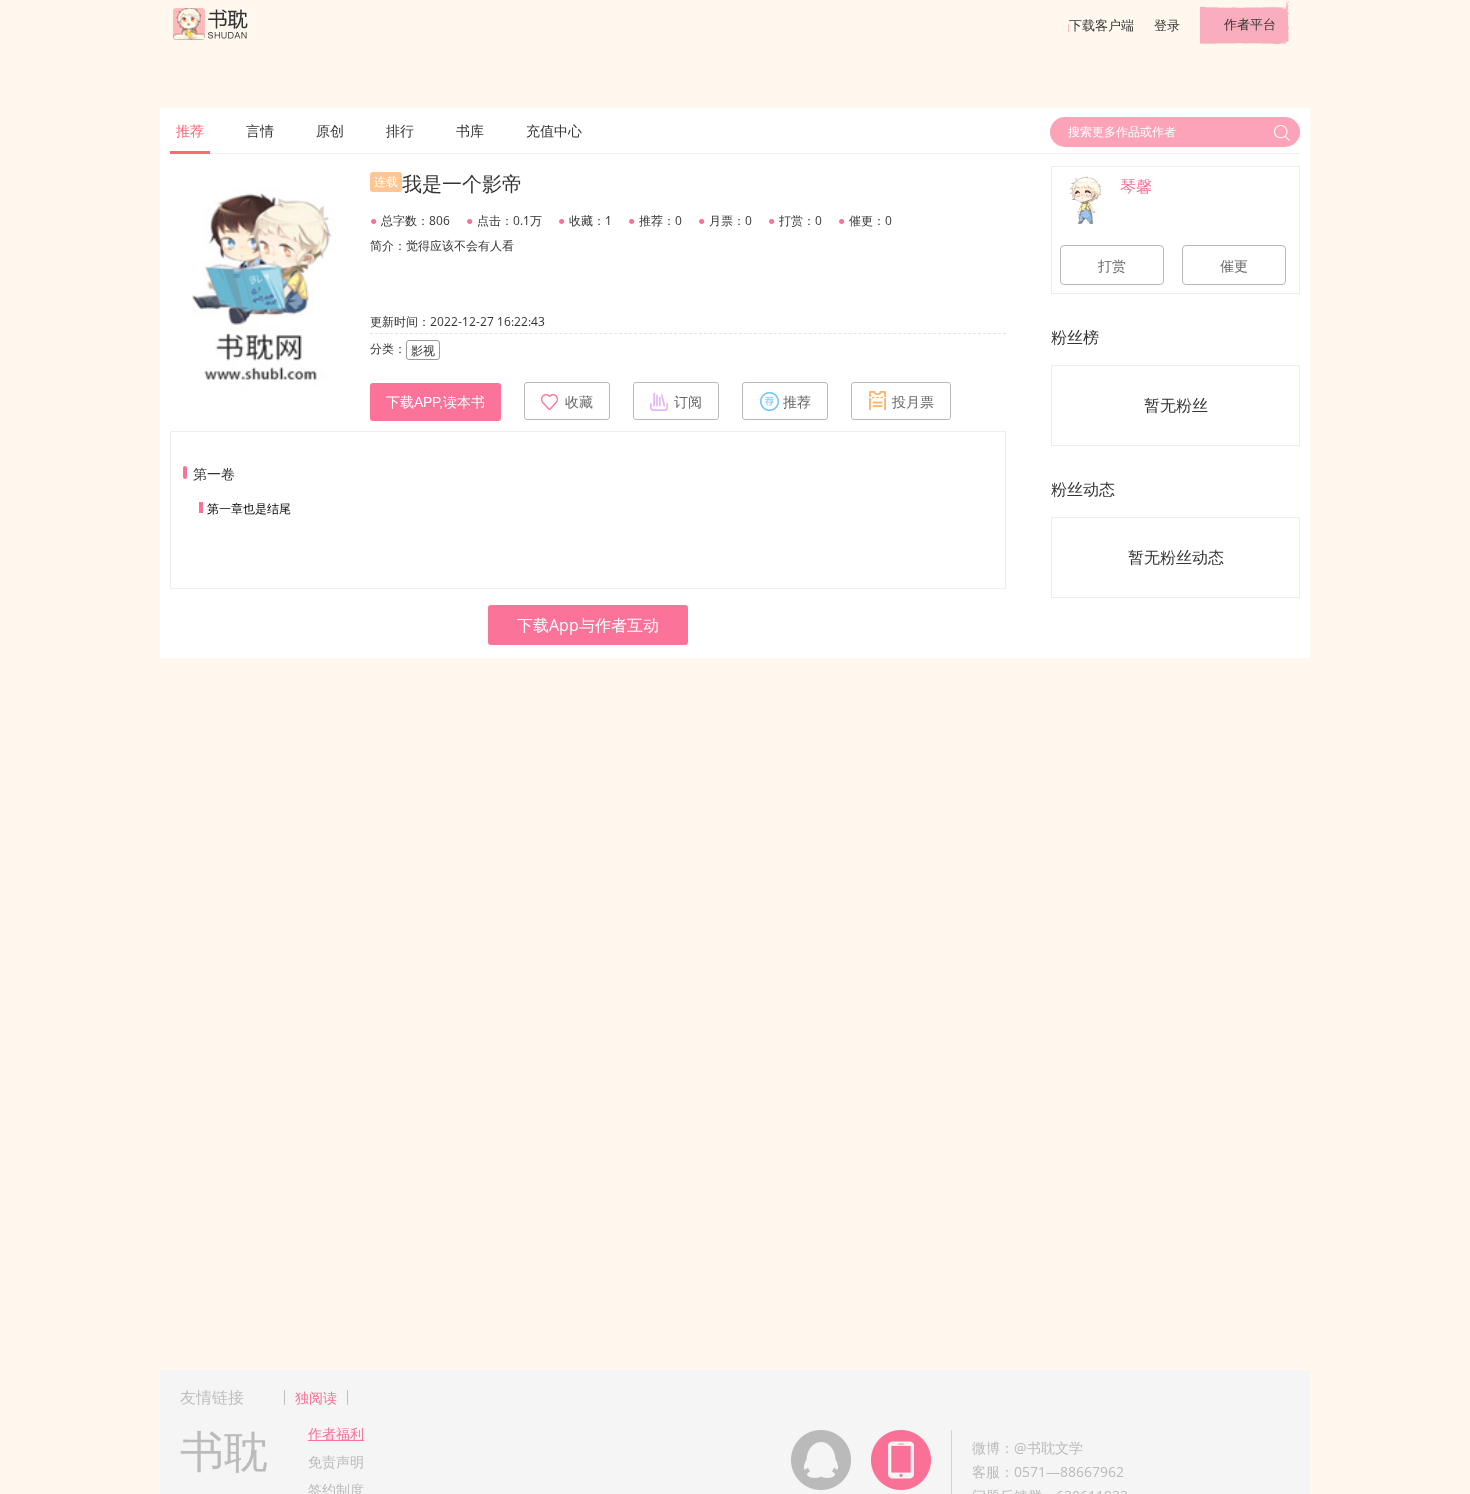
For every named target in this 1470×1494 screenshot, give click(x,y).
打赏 (1112, 266)
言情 (260, 130)
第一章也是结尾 (249, 508)
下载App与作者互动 (588, 625)
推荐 (190, 130)
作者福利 (336, 1433)
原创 (330, 130)
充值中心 (554, 130)
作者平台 (1250, 24)
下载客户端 (1101, 25)
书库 (470, 130)
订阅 (688, 402)
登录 (1167, 25)
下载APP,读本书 (435, 402)
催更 (1234, 266)
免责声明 (336, 1461)
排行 (400, 130)
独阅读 (316, 1397)
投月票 (913, 402)
